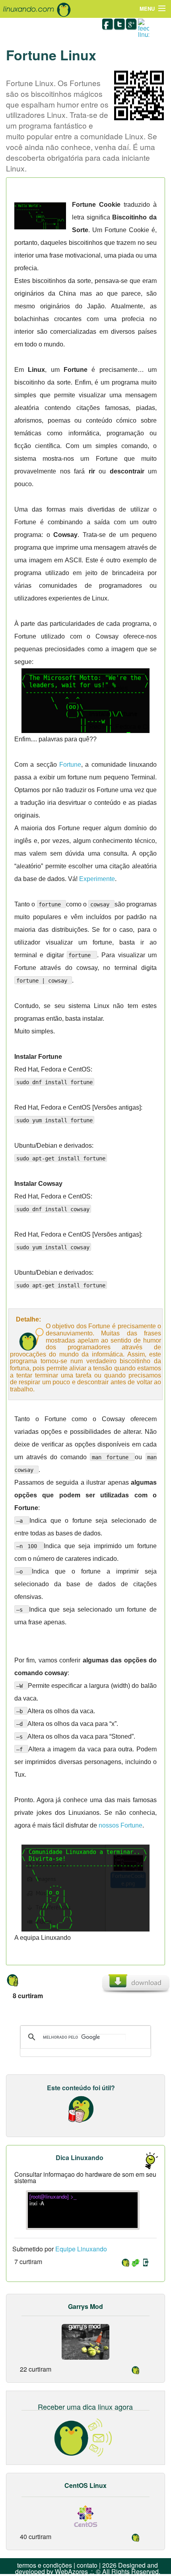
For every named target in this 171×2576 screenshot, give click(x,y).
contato (87, 2565)
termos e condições (45, 2565)
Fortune (70, 765)
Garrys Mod (85, 2306)
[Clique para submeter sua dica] (147, 2160)
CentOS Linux (85, 2485)
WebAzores (71, 2571)
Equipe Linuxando (81, 2249)
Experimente (97, 879)
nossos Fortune (120, 1825)
